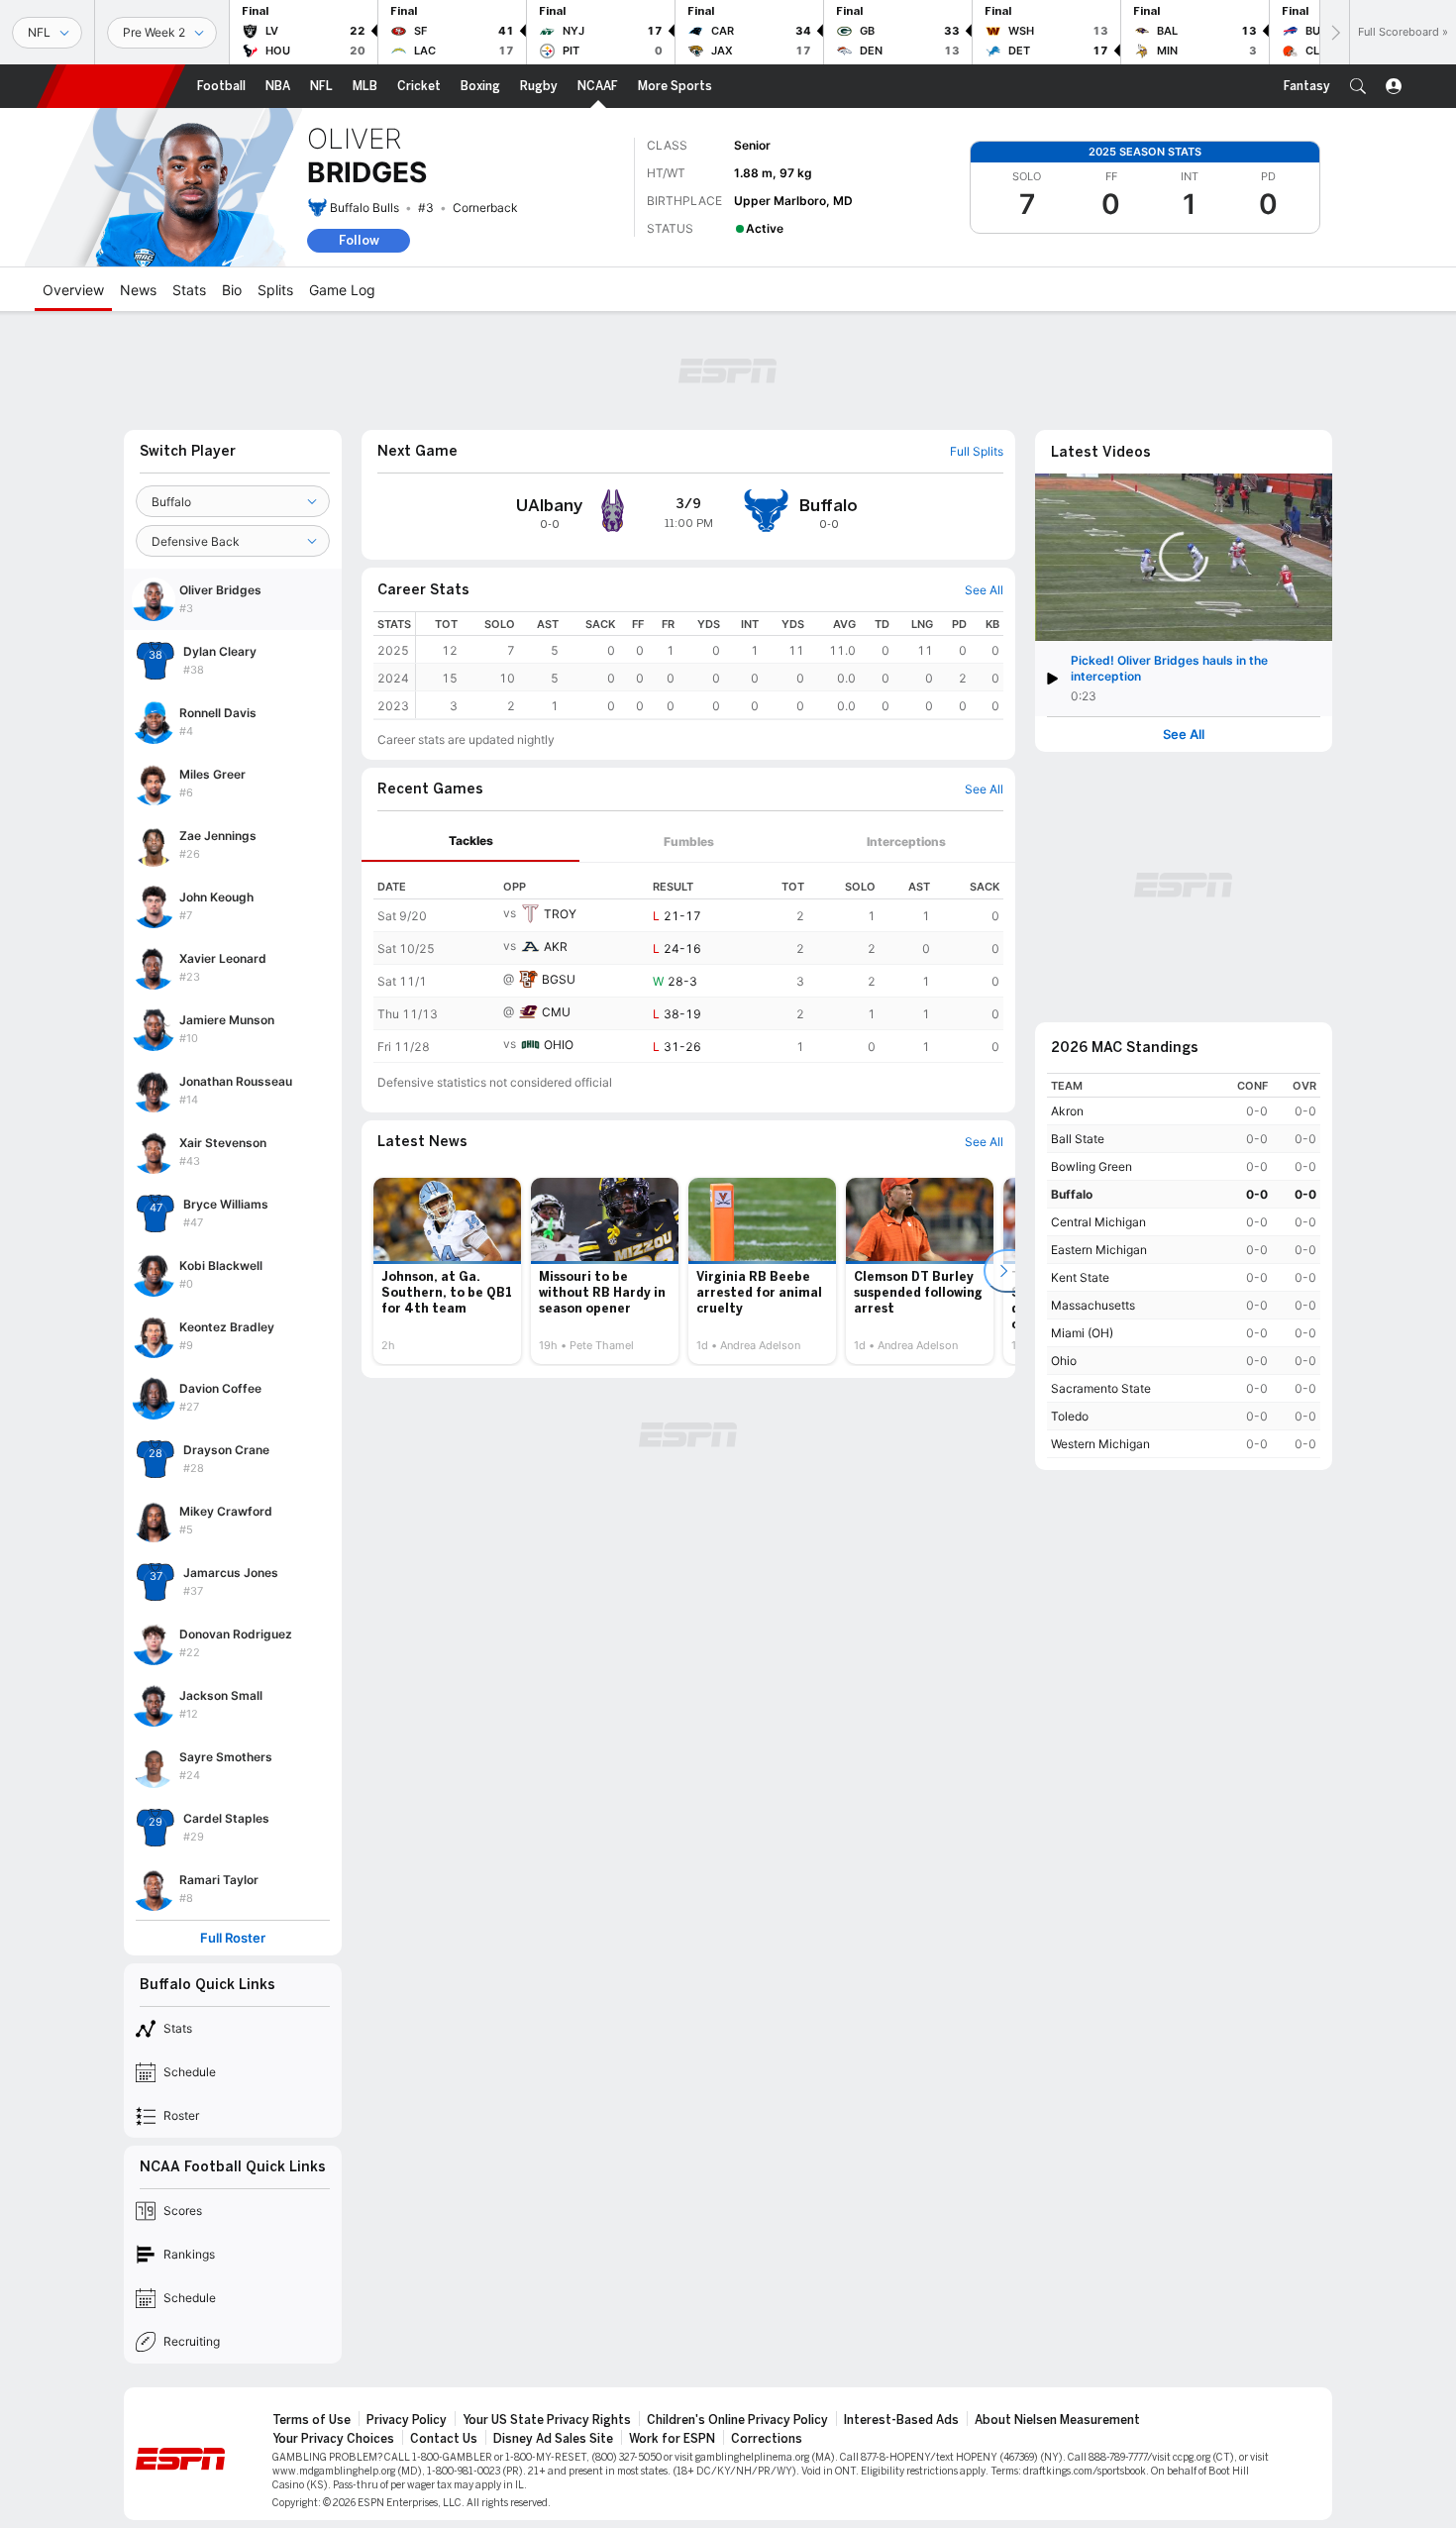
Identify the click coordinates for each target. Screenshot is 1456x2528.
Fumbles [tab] (689, 842)
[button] (1358, 86)
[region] (710, 665)
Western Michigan (1100, 1444)
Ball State (1078, 1139)
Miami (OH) (1082, 1333)
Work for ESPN (672, 2439)
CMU (556, 1012)
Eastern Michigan (1099, 1250)
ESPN (111, 86)
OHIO (559, 1045)
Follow (359, 240)
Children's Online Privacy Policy (737, 2420)
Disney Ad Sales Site (553, 2439)
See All (1184, 735)
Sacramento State (1101, 1388)
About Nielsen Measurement (1057, 2420)
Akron (1067, 1111)
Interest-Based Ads (901, 2420)
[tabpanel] (688, 963)
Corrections (767, 2439)
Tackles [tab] (471, 841)
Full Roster (233, 1938)
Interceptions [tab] (906, 842)
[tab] (470, 842)
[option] (447, 1271)
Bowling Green (1092, 1166)
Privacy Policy (407, 2420)
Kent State (1080, 1277)
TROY (560, 914)
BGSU (559, 979)
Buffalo (1072, 1194)
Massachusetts (1093, 1305)
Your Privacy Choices (333, 2439)
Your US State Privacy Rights (547, 2420)
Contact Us (444, 2439)
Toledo (1070, 1416)
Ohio (1064, 1361)
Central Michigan (1098, 1222)
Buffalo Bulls (364, 208)
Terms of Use (312, 2420)
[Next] (1334, 32)
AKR (556, 947)
